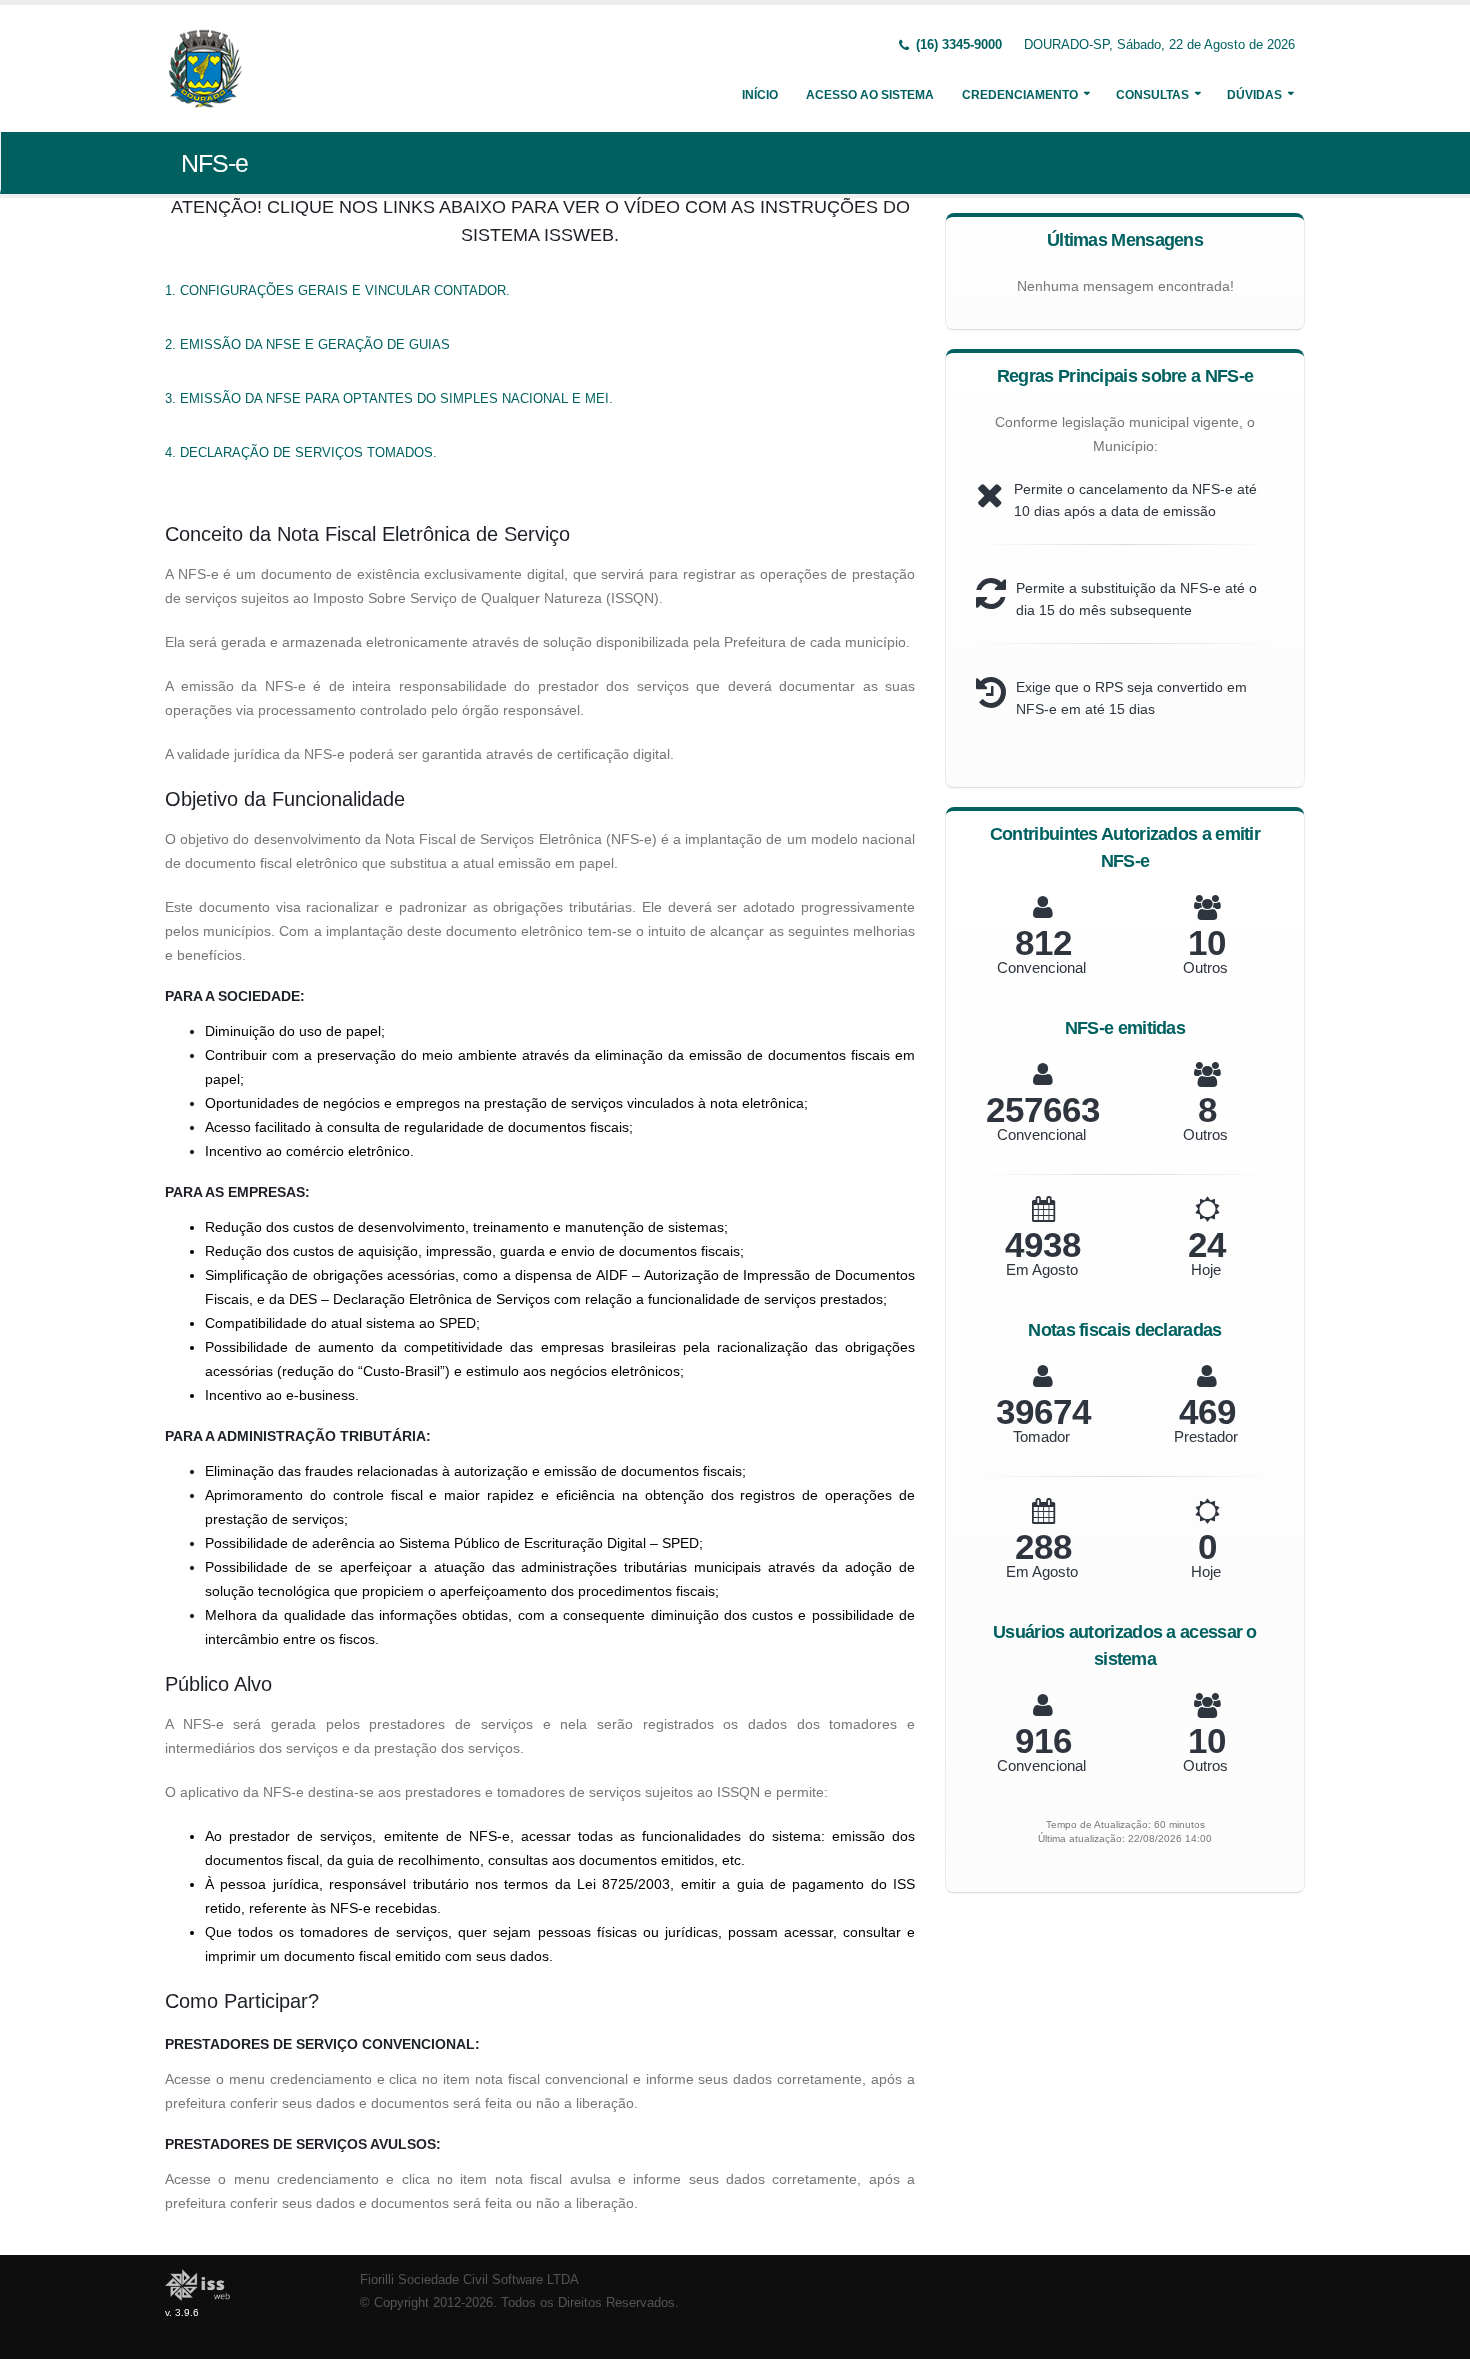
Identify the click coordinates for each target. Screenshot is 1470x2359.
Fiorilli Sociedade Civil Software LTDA (469, 2280)
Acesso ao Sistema (870, 95)
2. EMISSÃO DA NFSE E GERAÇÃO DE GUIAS (307, 344)
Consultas (1152, 95)
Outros (1205, 967)
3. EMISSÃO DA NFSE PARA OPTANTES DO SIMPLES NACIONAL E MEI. (389, 398)
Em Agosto (1042, 1269)
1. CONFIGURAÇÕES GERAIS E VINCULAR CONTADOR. (337, 290)
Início (760, 95)
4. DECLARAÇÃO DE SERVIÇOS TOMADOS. (301, 452)
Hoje (1206, 1269)
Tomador (1041, 1436)
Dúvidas (1254, 95)
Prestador (1206, 1436)
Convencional (1041, 967)
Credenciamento (1020, 95)
